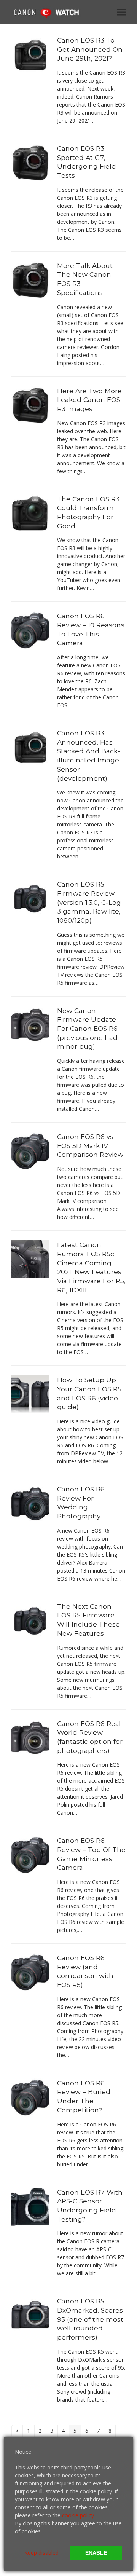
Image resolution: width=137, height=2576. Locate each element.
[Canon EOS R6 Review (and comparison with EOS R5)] (30, 1972)
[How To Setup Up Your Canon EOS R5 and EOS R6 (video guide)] (30, 1394)
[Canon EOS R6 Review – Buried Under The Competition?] (30, 2097)
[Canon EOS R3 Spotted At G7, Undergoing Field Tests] (30, 162)
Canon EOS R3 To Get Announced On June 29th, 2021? (90, 49)
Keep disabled (41, 2553)
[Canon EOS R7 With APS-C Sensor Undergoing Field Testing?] (30, 2206)
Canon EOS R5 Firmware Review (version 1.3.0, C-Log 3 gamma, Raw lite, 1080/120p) (89, 902)
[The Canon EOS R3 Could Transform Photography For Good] (30, 513)
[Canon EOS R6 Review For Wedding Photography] (30, 1503)
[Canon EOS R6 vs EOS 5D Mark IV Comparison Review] (30, 1151)
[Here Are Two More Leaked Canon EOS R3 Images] (30, 404)
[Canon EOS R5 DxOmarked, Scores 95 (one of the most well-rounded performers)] (30, 2315)
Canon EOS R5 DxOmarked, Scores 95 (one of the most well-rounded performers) (90, 2319)
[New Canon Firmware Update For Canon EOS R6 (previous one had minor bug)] (30, 1024)
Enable (96, 2553)
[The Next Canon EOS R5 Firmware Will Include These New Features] (30, 1620)
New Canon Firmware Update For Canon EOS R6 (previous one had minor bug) (87, 1029)
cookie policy (78, 2515)
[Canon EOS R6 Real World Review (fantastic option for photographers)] (30, 1737)
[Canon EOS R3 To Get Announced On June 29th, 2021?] (30, 54)
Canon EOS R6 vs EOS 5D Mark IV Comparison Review (90, 1145)
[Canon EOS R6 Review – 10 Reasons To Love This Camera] (30, 630)
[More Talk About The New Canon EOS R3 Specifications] (30, 280)
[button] (121, 12)
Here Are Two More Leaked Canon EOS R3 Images (89, 400)
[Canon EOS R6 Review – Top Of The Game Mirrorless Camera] (30, 1854)
